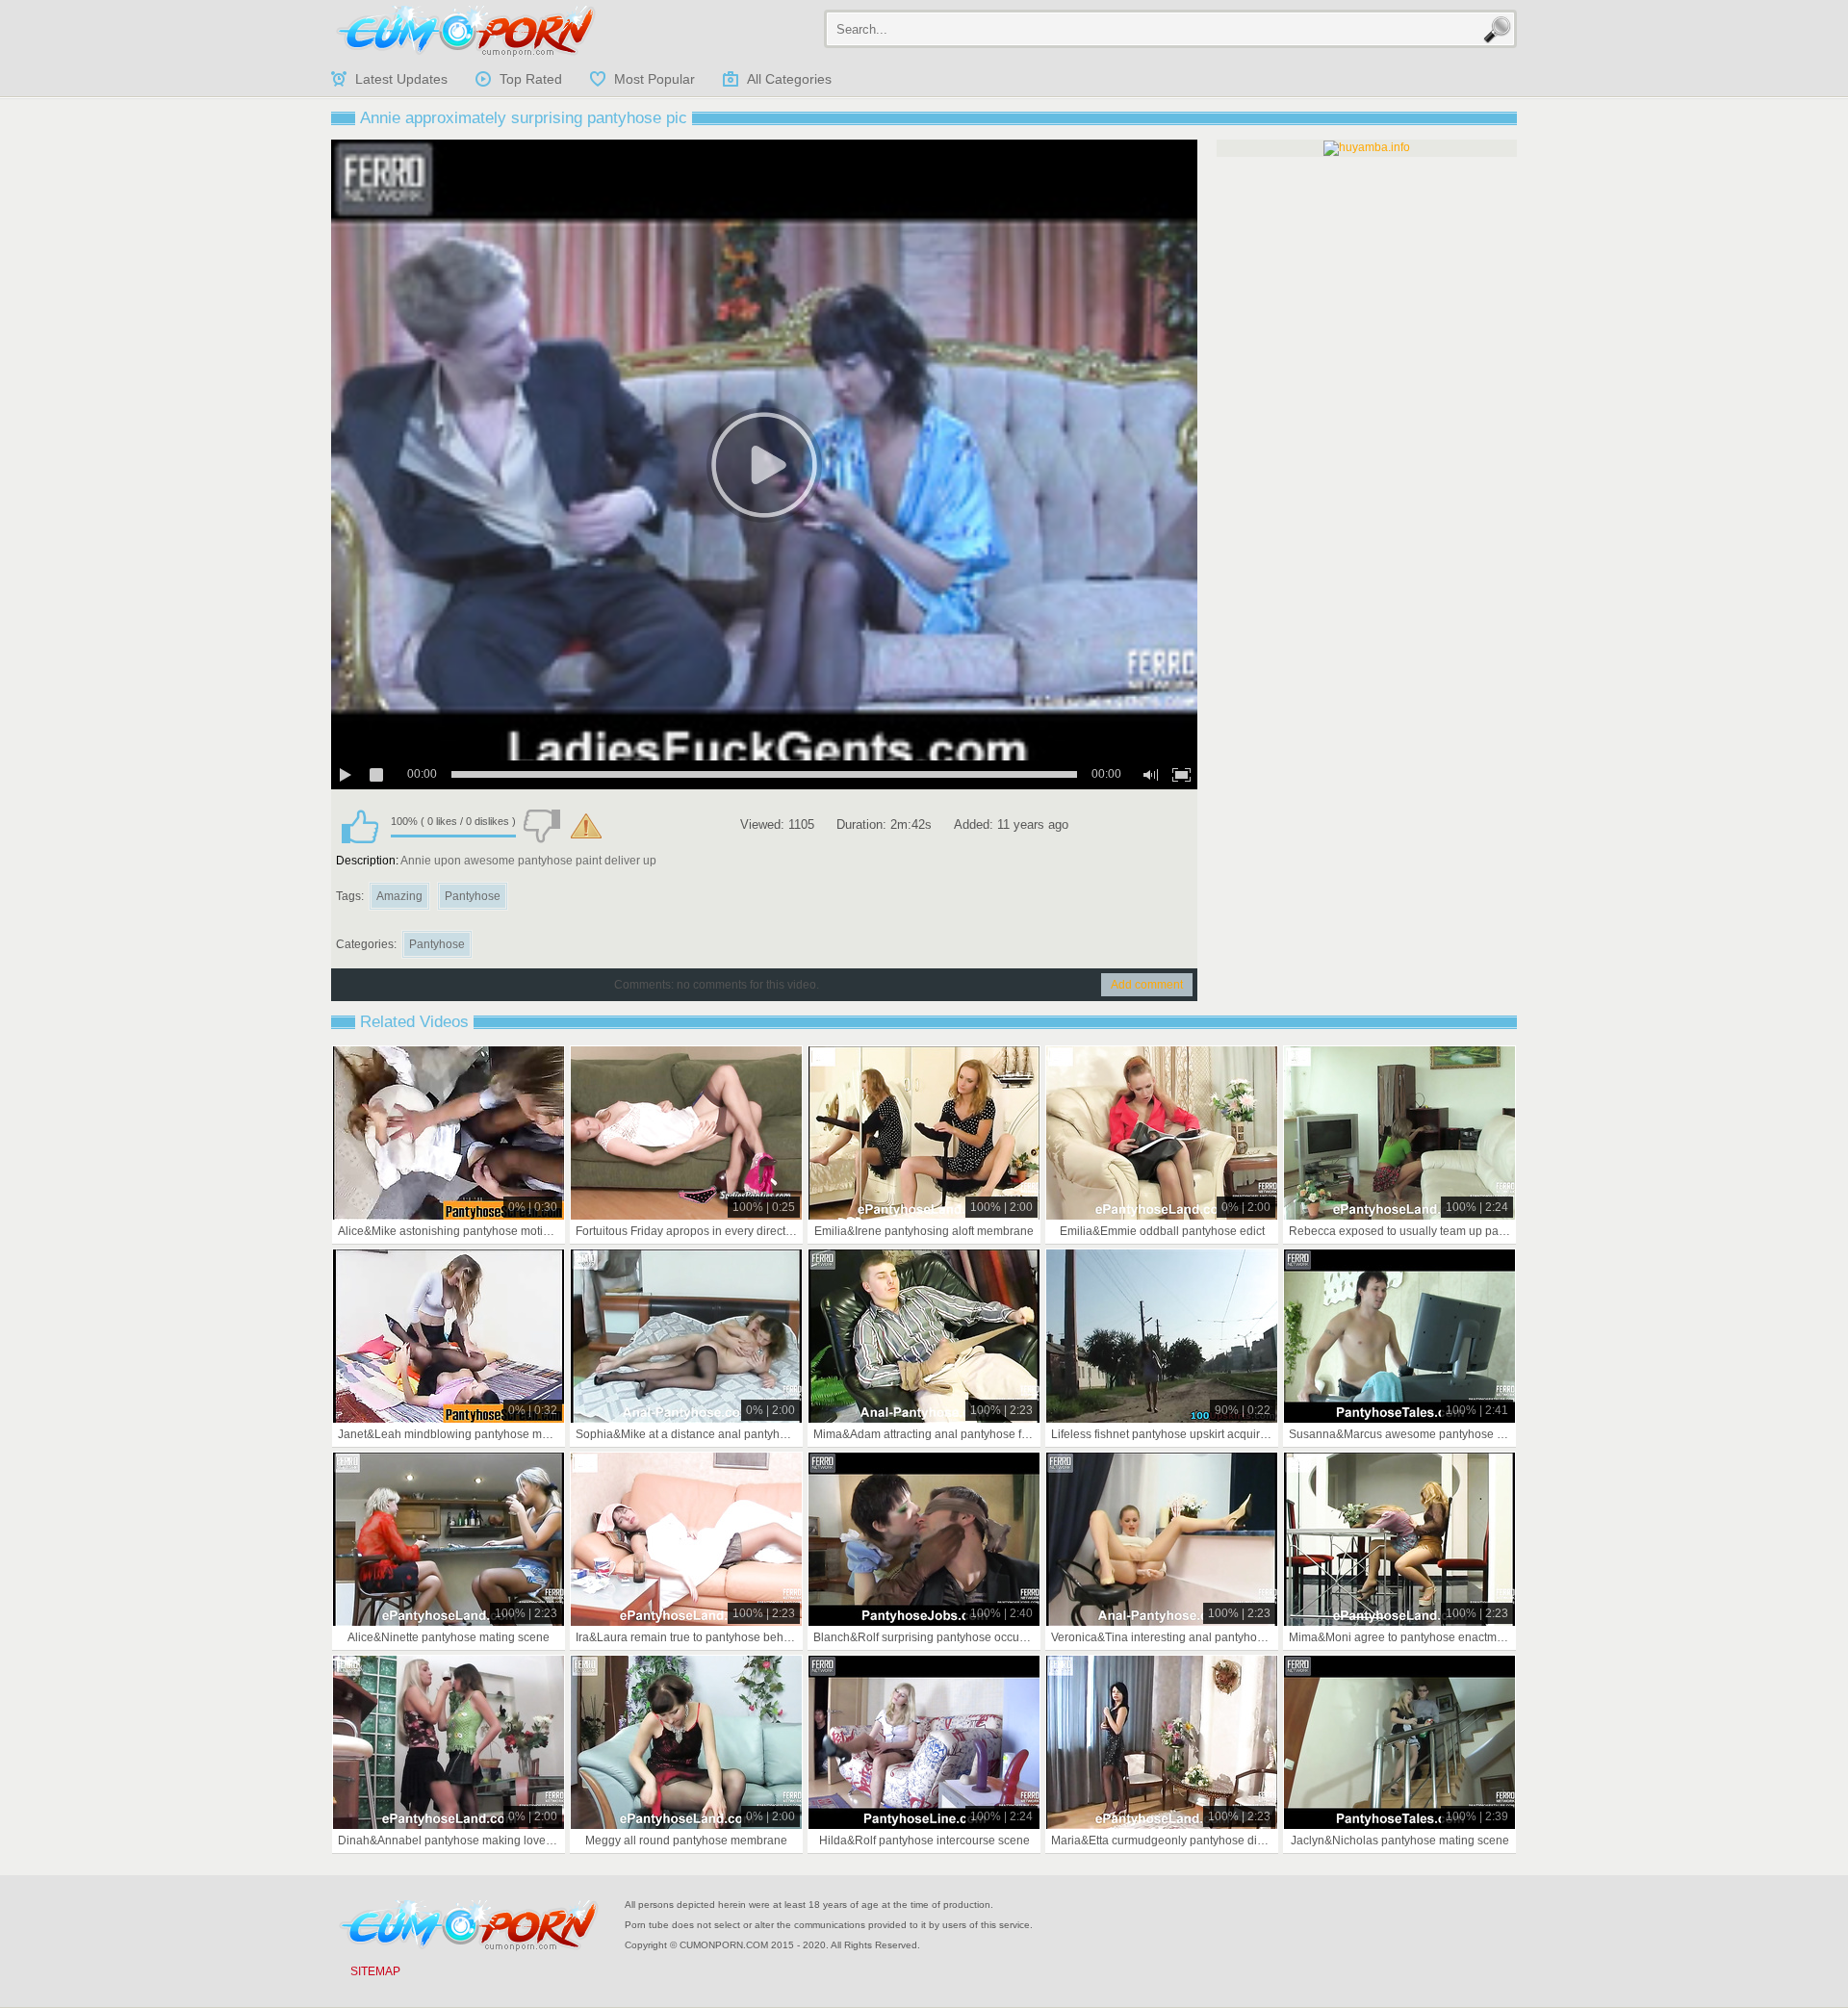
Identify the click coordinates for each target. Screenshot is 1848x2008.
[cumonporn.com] (466, 31)
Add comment (1147, 985)
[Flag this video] (586, 826)
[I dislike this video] (542, 826)
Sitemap (375, 1971)
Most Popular (654, 79)
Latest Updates (401, 79)
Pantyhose (473, 896)
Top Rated (531, 79)
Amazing (399, 896)
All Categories (789, 79)
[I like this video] (360, 826)
